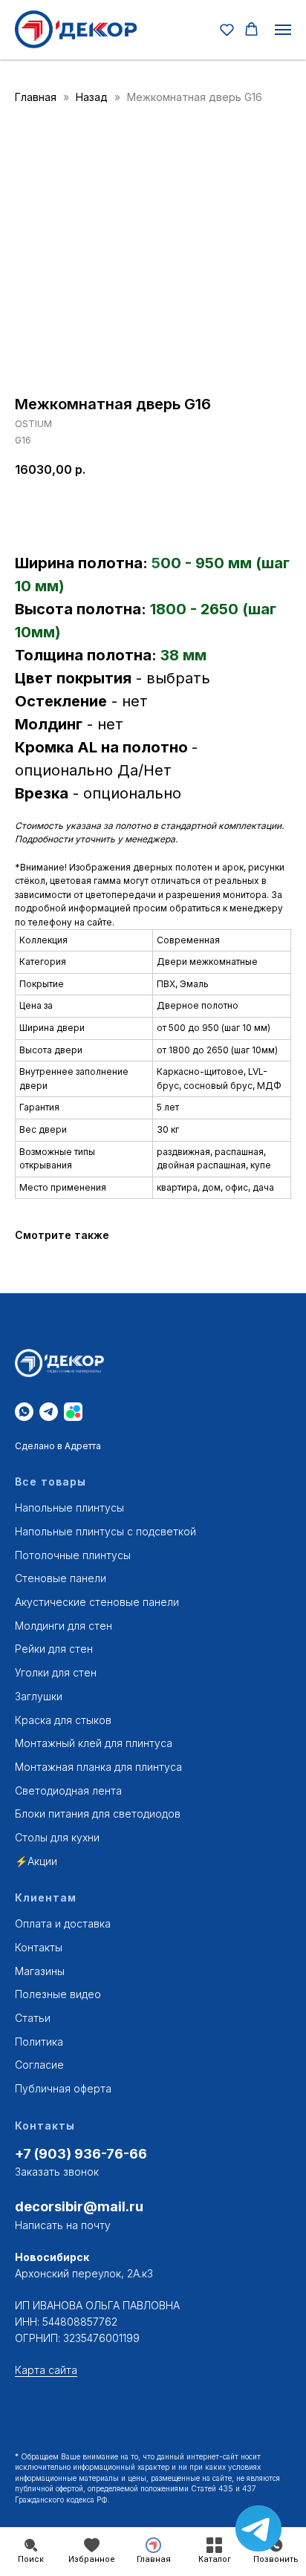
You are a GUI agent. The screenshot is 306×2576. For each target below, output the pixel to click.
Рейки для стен (54, 1649)
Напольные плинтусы (69, 1507)
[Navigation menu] (283, 30)
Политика (39, 2042)
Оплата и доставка (63, 1923)
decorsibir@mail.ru (79, 2206)
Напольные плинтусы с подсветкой (105, 1531)
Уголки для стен (56, 1672)
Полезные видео (58, 1994)
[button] (227, 29)
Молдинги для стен (64, 1626)
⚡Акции (36, 1861)
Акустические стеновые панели (97, 1602)
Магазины (40, 1971)
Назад (93, 97)
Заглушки (39, 1696)
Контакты (39, 1947)
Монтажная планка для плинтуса (98, 1767)
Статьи (33, 2018)
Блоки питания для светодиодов (98, 1814)
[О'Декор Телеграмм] (49, 1412)
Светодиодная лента (68, 1790)
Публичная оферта (63, 2088)
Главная (36, 97)
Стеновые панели (61, 1578)
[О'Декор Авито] (73, 1412)
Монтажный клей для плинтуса (94, 1743)
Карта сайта (46, 2370)
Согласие (39, 2065)
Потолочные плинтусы (73, 1555)
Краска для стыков (63, 1720)
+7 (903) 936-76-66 (81, 2154)
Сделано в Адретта (58, 1446)
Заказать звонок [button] (57, 2172)
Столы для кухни (57, 1837)
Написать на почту (63, 2225)
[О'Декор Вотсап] (24, 1412)
